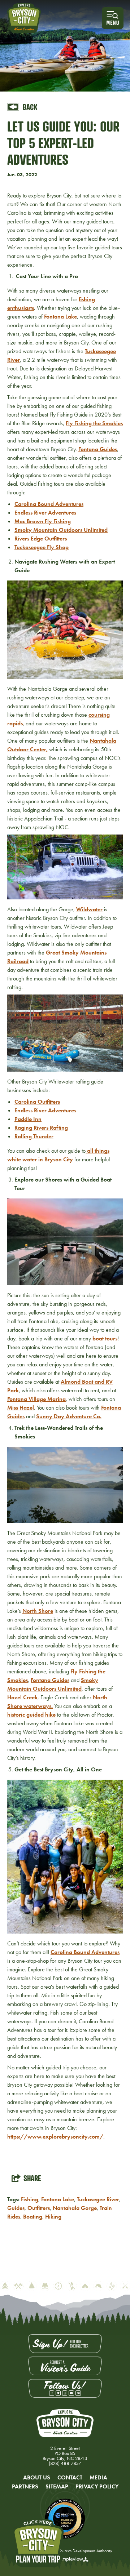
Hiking (53, 2217)
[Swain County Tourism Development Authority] (24, 18)
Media (98, 2477)
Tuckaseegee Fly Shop (42, 547)
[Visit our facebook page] (52, 2393)
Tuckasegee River (98, 2199)
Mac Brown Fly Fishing (43, 521)
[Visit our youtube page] (71, 2393)
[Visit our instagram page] (65, 2393)
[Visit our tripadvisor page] (78, 2393)
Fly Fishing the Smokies (94, 423)
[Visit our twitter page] (58, 2393)
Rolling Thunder (34, 1136)
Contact (70, 2477)
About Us (37, 2477)
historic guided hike (31, 1715)
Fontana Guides (98, 449)
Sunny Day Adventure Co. (69, 1416)
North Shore (38, 1611)
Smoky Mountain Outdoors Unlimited (61, 530)
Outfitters (39, 2208)
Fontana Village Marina (36, 1399)
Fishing (30, 2199)
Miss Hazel (21, 1408)
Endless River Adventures (45, 513)
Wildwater (89, 909)
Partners (25, 2486)
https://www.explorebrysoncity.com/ (55, 2137)
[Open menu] (113, 18)
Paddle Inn (28, 1119)
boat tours (105, 1338)
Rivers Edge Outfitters (41, 539)
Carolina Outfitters (37, 1102)
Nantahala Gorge (75, 2208)
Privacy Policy (97, 2486)
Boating (33, 2217)
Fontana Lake (60, 317)
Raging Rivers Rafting (41, 1128)
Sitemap (57, 2486)
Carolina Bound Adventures (49, 504)
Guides (16, 2208)
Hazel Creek (22, 1697)
